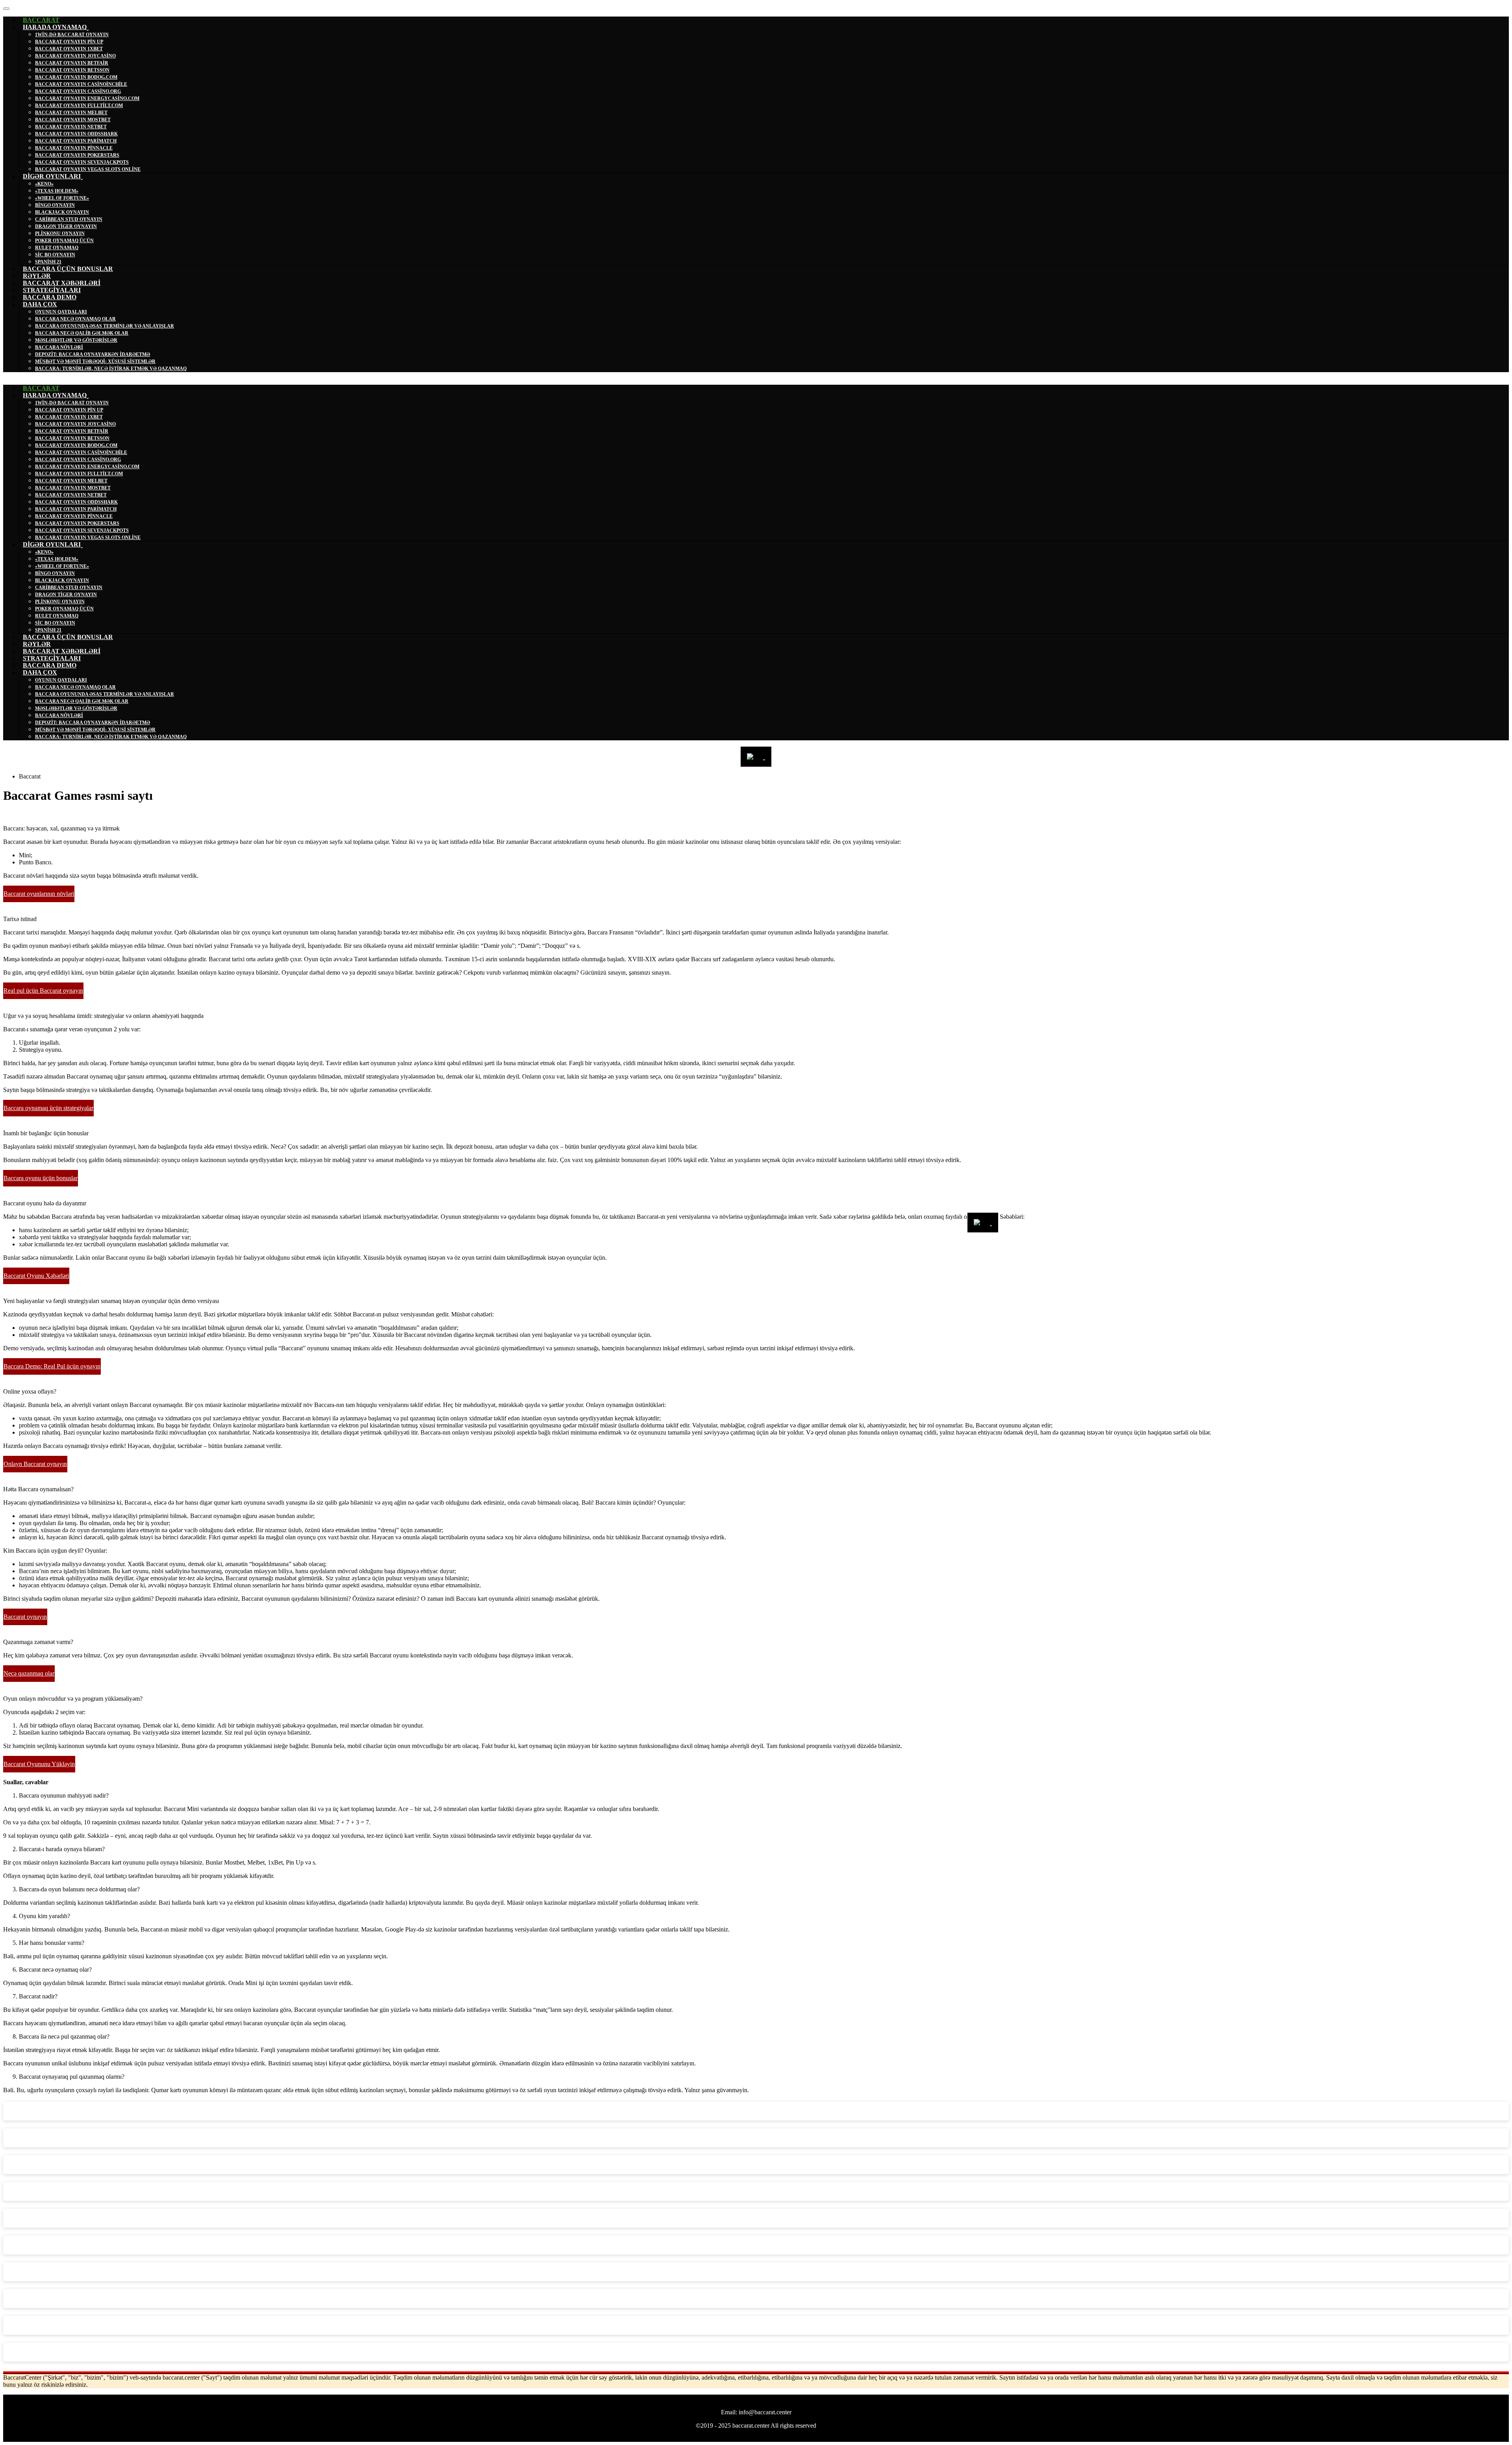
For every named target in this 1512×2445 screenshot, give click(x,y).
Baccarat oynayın (25, 1617)
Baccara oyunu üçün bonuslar (41, 1178)
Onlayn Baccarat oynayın (35, 1464)
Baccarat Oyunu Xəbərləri (36, 1276)
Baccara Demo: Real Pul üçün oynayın (52, 1366)
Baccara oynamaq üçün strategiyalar (48, 1108)
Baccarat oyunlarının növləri (39, 894)
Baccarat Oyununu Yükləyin (39, 1764)
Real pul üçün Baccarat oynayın (43, 991)
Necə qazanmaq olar (29, 1673)
